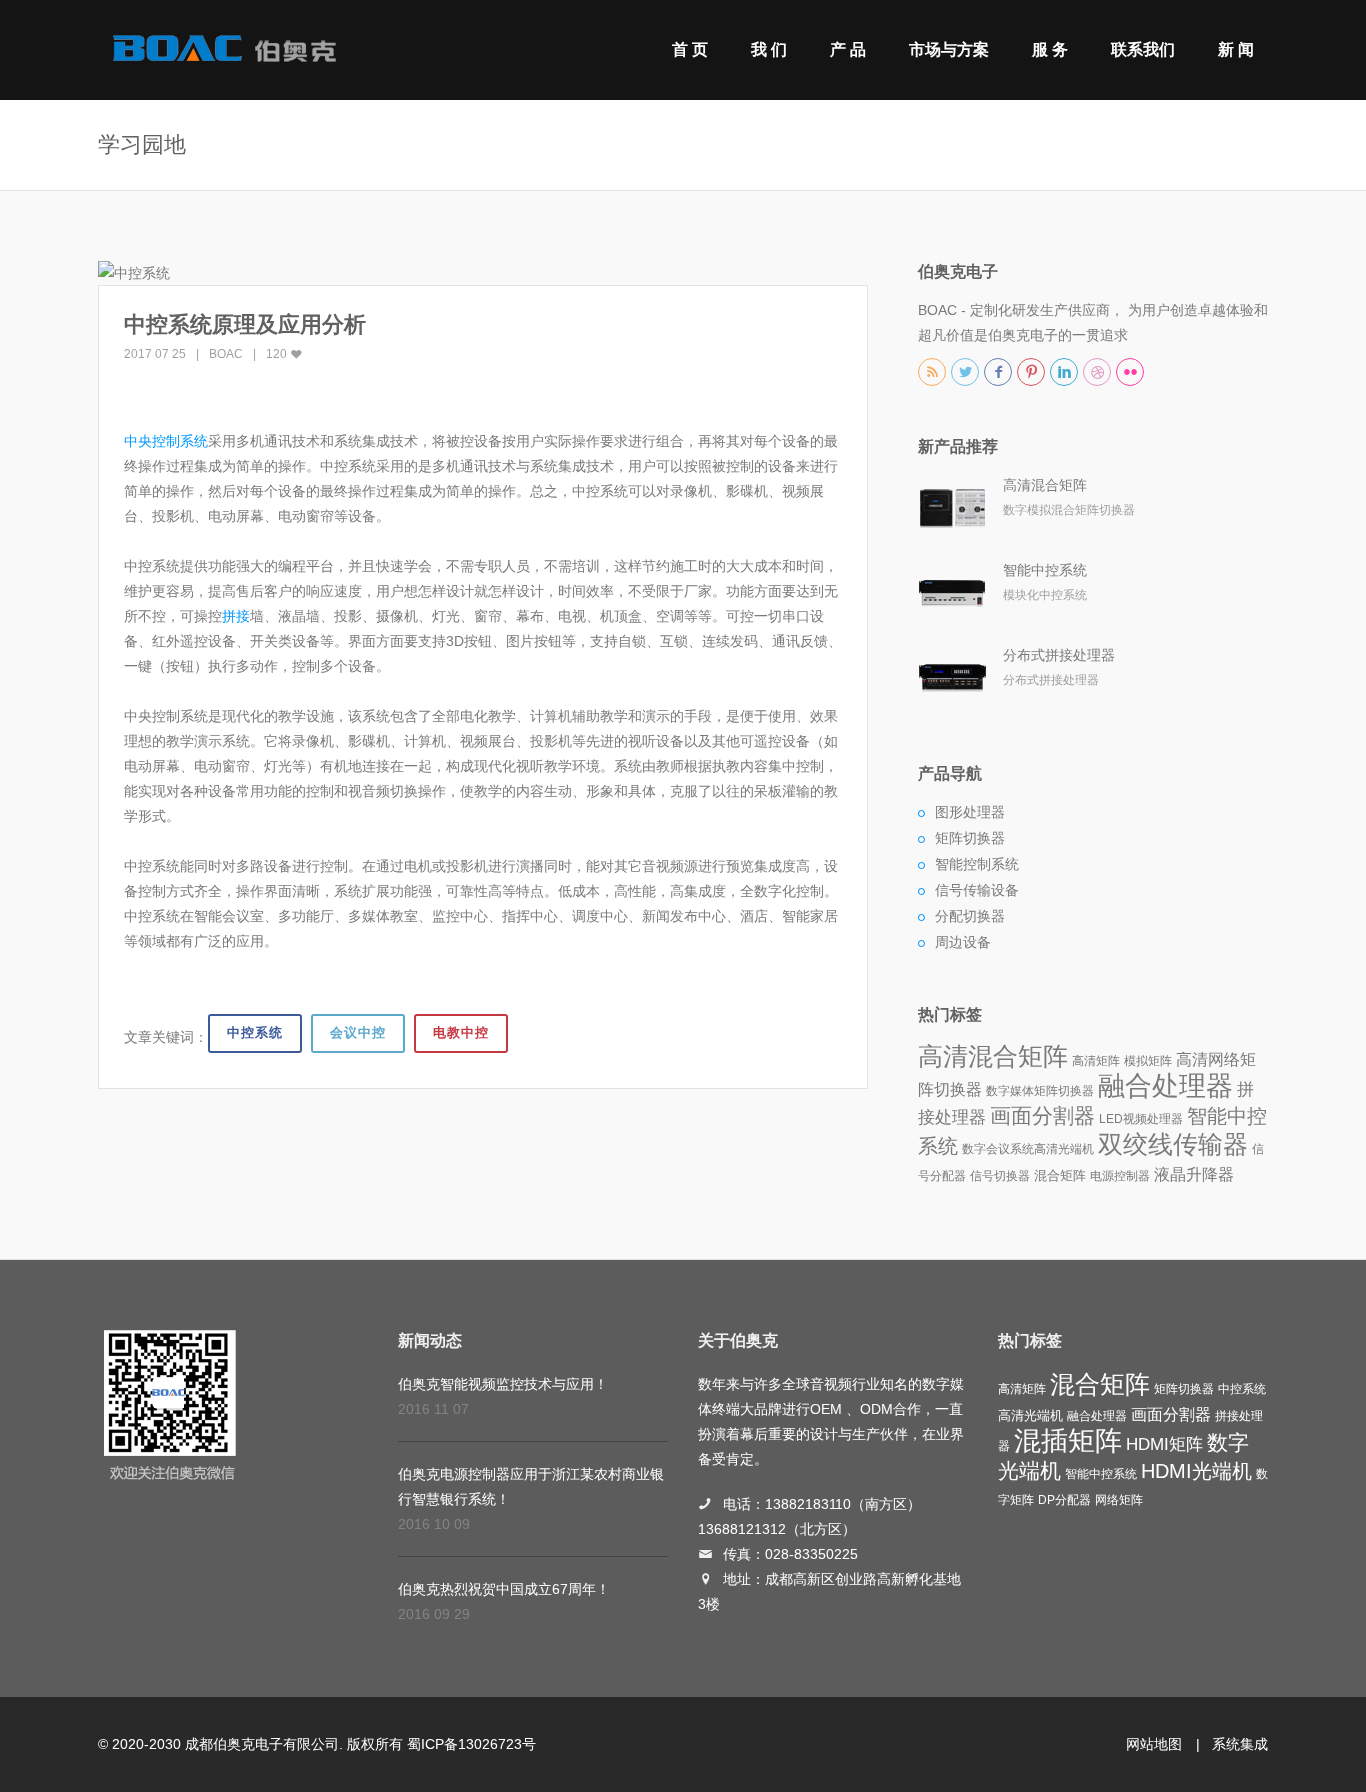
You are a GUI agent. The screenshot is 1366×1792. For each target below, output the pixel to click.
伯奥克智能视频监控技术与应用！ (503, 1384)
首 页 (690, 49)
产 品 (848, 49)
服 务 (1050, 49)
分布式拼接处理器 (1059, 655)
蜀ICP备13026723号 (471, 1744)
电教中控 (461, 1032)
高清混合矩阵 (1045, 485)
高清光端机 (1064, 1149)
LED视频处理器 (1141, 1119)
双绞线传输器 (1173, 1144)
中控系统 (255, 1032)
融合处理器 (1165, 1086)
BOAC (226, 354)
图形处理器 (970, 812)
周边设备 (963, 942)
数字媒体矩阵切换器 (1040, 1091)
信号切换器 (1000, 1176)
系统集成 (1240, 1744)
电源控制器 (1120, 1176)
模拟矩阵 (1148, 1061)
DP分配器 (1064, 1500)
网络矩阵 (1119, 1500)
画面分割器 (1042, 1116)
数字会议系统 (998, 1149)
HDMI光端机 (1196, 1471)
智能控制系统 (977, 864)
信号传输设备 (977, 890)
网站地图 (1154, 1744)
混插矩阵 (1068, 1441)
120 (278, 354)
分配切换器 (970, 916)
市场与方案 (949, 49)
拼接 (236, 616)
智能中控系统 (1045, 570)
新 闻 (1236, 49)
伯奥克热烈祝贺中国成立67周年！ (504, 1589)
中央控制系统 (166, 441)
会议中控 (358, 1032)
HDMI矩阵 (1164, 1444)
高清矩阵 (1096, 1061)
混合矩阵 (1060, 1175)
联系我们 (1143, 49)
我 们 (769, 49)
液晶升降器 (1194, 1174)
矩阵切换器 (970, 838)
